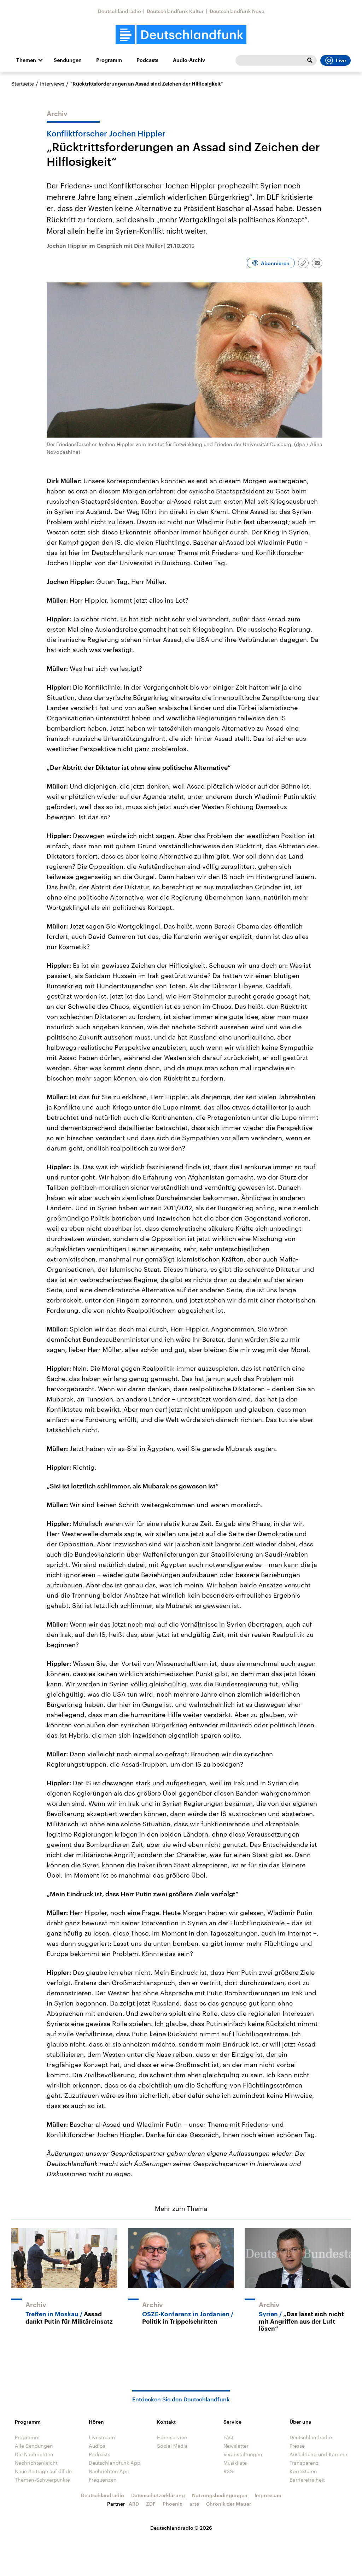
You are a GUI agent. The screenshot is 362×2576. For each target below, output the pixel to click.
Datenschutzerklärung (158, 2495)
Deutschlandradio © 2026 (181, 2528)
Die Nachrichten (34, 2454)
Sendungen (68, 60)
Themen (26, 60)
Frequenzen (103, 2480)
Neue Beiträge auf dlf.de (43, 2471)
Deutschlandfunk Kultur (175, 11)
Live (341, 60)
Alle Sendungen (34, 2446)
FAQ (228, 2437)
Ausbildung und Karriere (318, 2454)
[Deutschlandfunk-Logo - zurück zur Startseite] (181, 35)
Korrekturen (303, 2471)
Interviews (52, 84)
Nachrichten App (109, 2471)
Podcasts (147, 60)
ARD (134, 2504)
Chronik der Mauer (229, 2504)
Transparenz (304, 2463)
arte (194, 2504)
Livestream (102, 2437)
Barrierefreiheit (307, 2480)
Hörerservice (172, 2437)
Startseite (23, 84)
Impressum (268, 2495)
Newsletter (236, 2446)
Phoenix (173, 2504)
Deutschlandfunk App (115, 2463)
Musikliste (235, 2463)
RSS (228, 2471)
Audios (97, 2446)
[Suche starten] (310, 60)
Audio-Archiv (189, 60)
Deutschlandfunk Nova (237, 11)
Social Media (172, 2446)
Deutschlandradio (119, 11)
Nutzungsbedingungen (220, 2495)
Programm (109, 60)
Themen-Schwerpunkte (42, 2480)
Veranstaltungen (243, 2454)
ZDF (151, 2504)
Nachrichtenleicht (36, 2463)
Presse (297, 2446)
